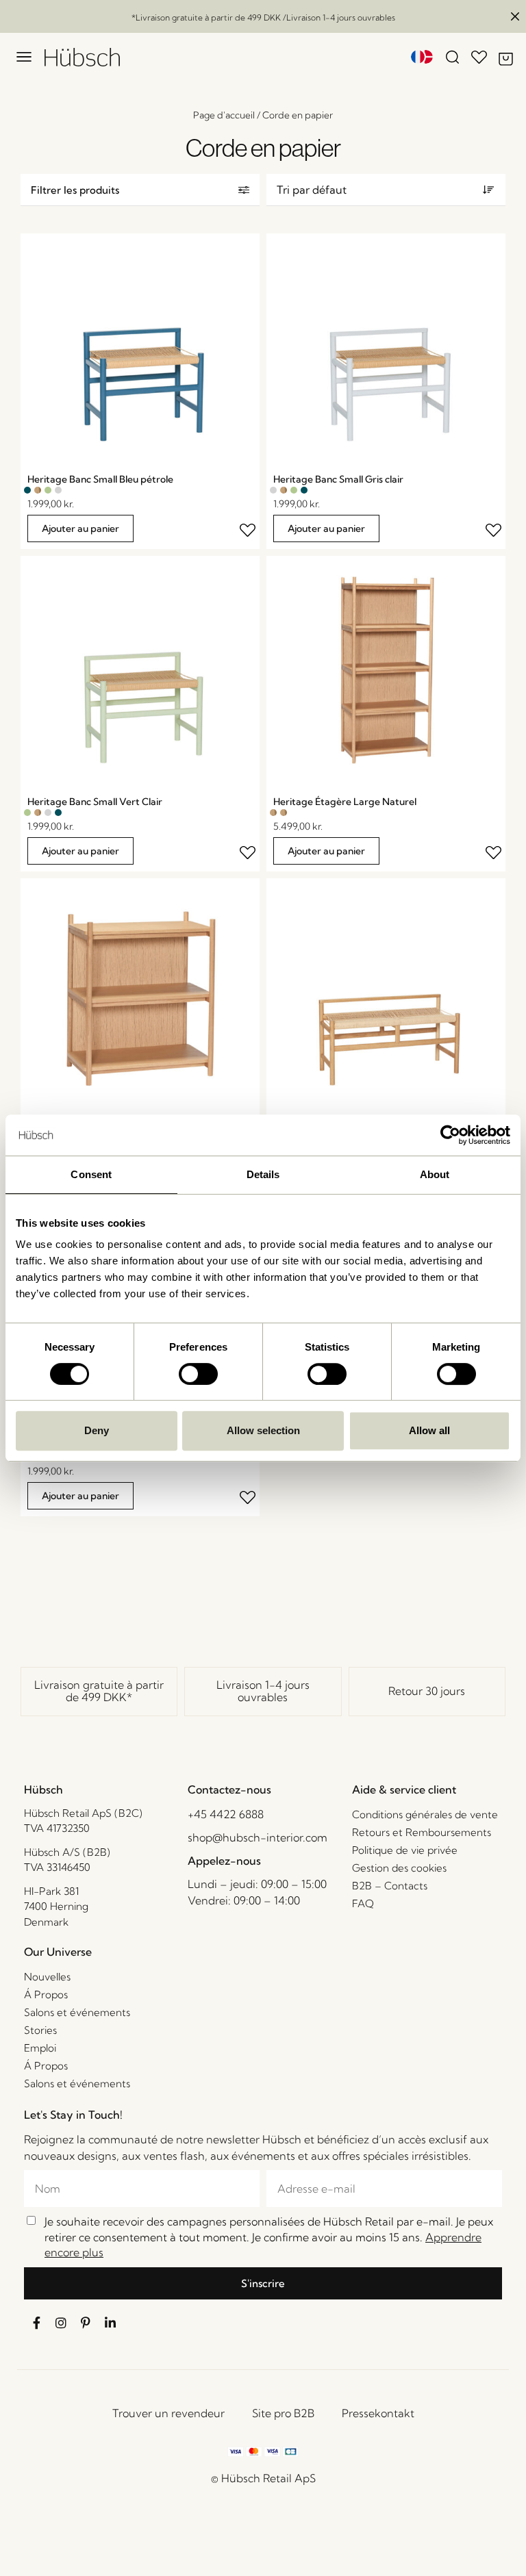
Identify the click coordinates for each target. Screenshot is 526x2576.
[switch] (198, 1374)
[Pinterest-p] (86, 2323)
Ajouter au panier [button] (80, 528)
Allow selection (263, 1430)
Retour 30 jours (427, 1691)
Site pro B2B (283, 2413)
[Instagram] (61, 2323)
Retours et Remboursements (422, 1832)
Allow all (429, 1430)
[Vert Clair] (48, 490)
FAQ (363, 1903)
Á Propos (46, 1994)
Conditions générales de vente (425, 1814)
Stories (40, 2030)
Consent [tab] (91, 1174)
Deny (97, 1430)
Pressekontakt (378, 2413)
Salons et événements (77, 2012)
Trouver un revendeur (168, 2413)
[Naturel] (38, 490)
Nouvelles (47, 1977)
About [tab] (435, 1174)
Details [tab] (263, 1174)
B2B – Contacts (390, 1886)
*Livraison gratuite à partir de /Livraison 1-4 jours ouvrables (263, 17)
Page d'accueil (224, 115)
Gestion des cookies (399, 1868)
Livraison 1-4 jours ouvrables (263, 1691)
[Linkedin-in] (110, 2323)
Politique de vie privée (405, 1850)
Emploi (40, 2048)
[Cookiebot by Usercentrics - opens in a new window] (450, 1135)
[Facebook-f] (36, 2323)
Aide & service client (404, 1789)
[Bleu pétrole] (27, 490)
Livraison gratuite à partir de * (99, 1691)
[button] (140, 190)
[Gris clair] (58, 490)
